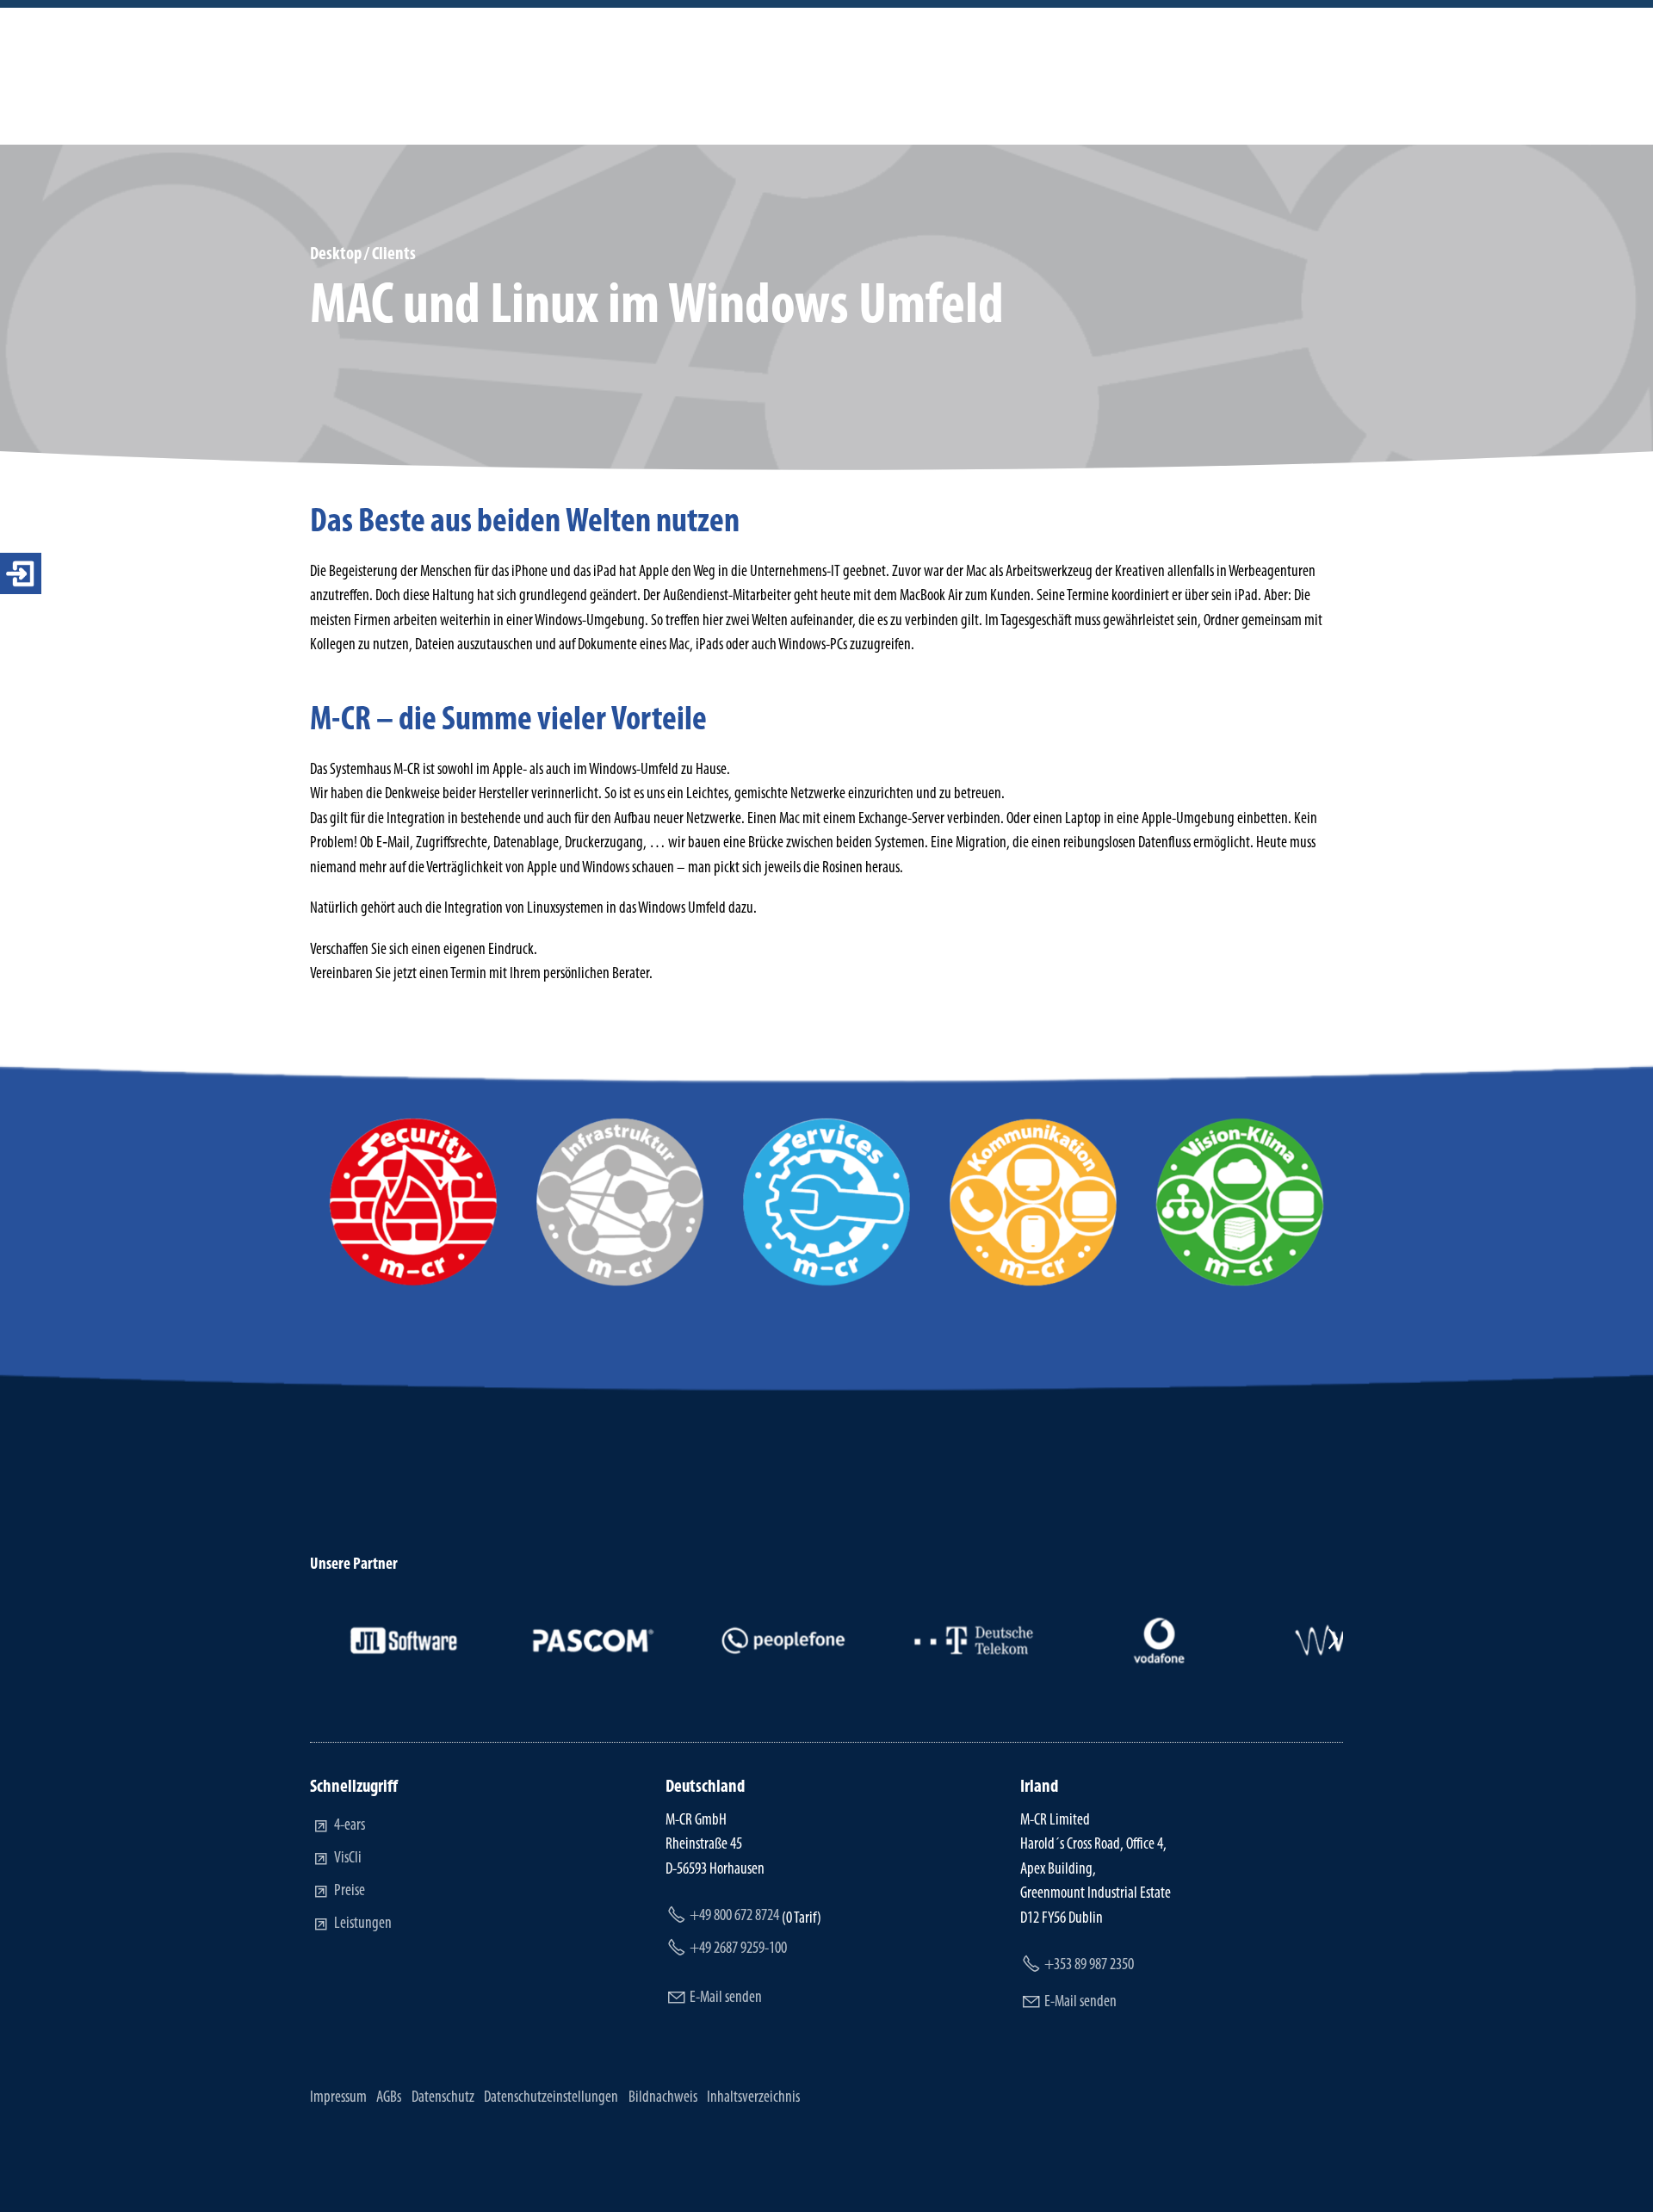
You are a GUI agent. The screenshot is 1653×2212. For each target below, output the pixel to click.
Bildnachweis (663, 2098)
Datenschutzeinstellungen (551, 2098)
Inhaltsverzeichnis (753, 2098)
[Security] (413, 1282)
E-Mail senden (726, 1998)
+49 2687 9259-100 (738, 1949)
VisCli (348, 1859)
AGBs (389, 2098)
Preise (350, 1891)
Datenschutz (443, 2098)
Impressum (338, 2098)
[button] (320, 1640)
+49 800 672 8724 (734, 1916)
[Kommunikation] (1033, 1282)
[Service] (826, 1282)
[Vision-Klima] (1240, 1282)
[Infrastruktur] (620, 1282)
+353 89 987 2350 (1089, 1965)
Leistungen (363, 1924)
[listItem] (405, 1640)
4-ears (350, 1826)
